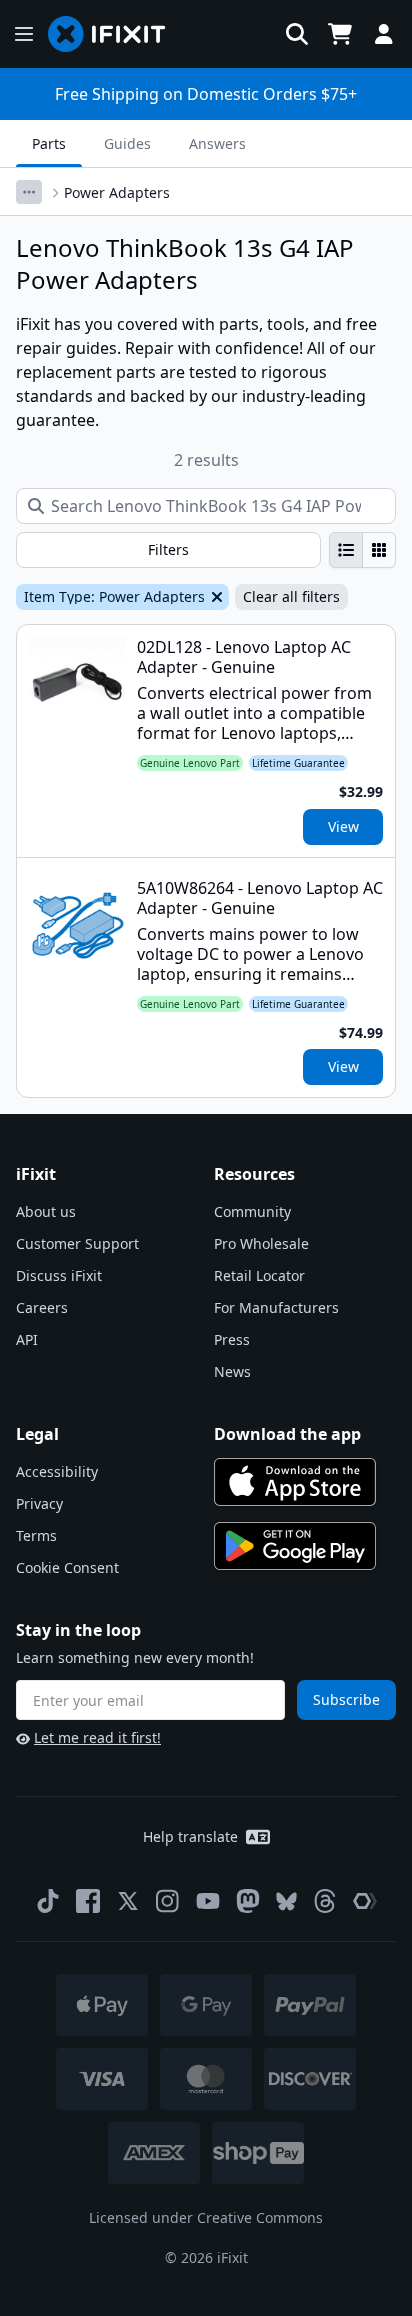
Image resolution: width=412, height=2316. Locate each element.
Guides (127, 143)
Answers (217, 143)
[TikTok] (48, 1901)
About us (46, 1211)
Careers (42, 1307)
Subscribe (346, 1699)
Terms (36, 1535)
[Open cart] (340, 34)
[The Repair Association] (365, 1901)
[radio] (346, 550)
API (27, 1339)
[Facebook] (88, 1901)
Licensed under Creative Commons (206, 2217)
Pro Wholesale (261, 1243)
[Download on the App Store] (295, 1482)
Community (252, 1211)
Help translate (190, 1836)
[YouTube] (208, 1901)
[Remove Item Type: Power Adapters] (215, 597)
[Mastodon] (248, 1901)
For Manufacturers (276, 1307)
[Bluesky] (286, 1901)
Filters (168, 549)
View (343, 826)
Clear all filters (291, 596)
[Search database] (297, 34)
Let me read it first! (97, 1737)
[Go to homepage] (115, 34)
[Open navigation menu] (24, 34)
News (232, 1371)
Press (232, 1339)
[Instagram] (168, 1901)
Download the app (287, 1434)
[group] (362, 550)
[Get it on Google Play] (295, 1546)
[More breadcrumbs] (29, 192)
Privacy (39, 1503)
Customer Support (77, 1243)
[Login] (384, 34)
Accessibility (57, 1471)
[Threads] (325, 1901)
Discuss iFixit (59, 1275)
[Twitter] (128, 1901)
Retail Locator (259, 1275)
